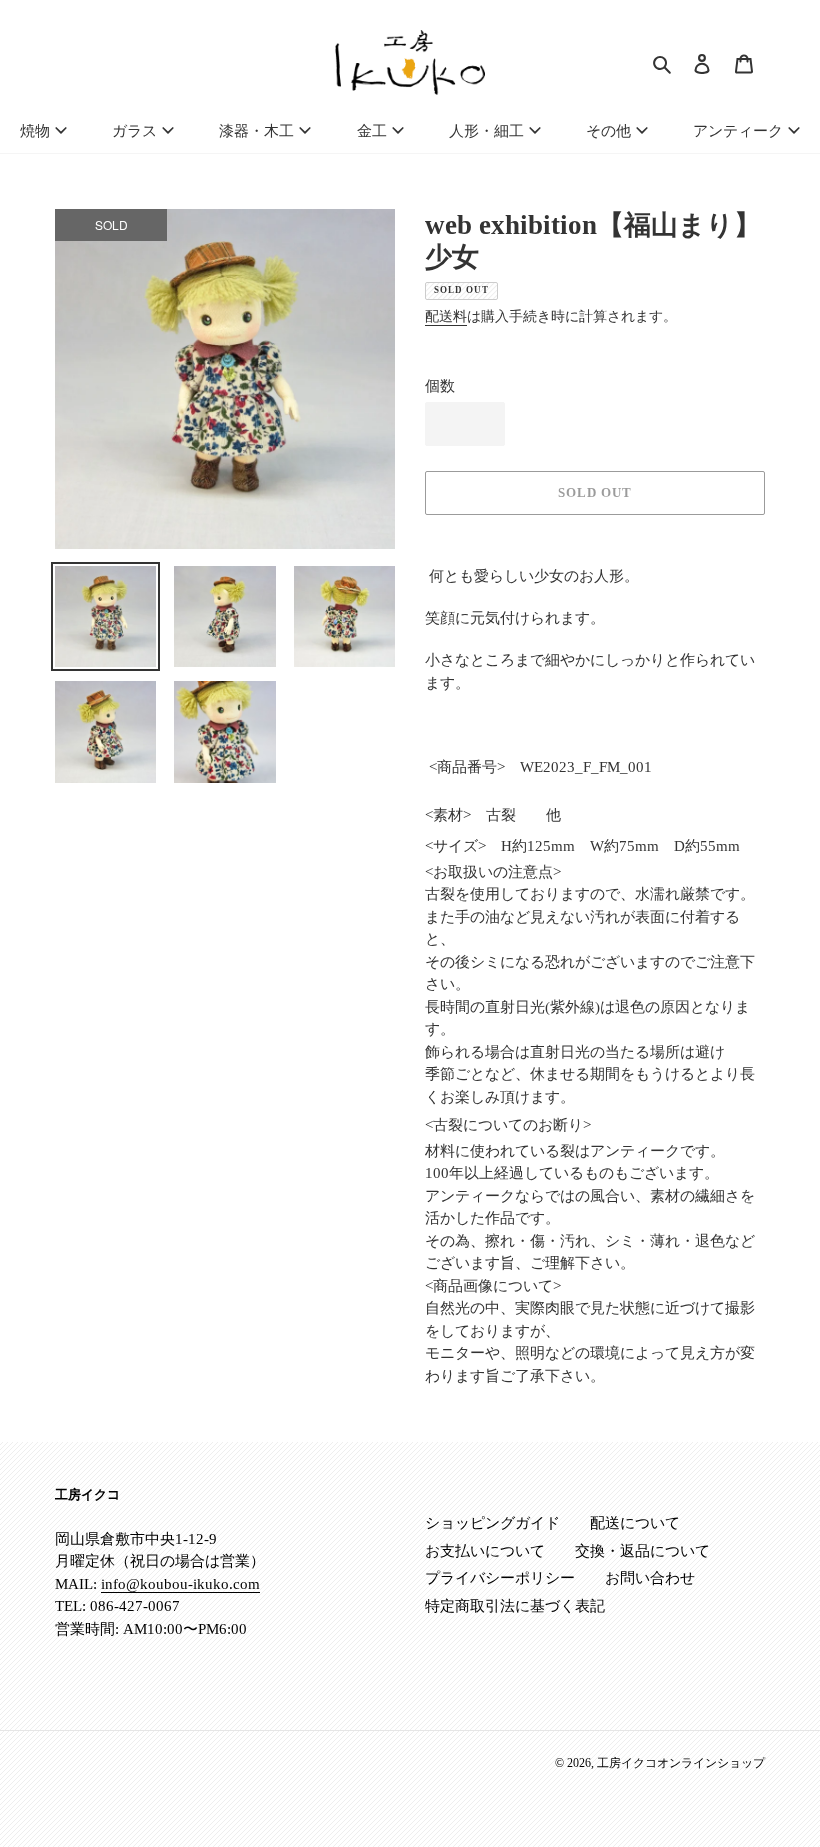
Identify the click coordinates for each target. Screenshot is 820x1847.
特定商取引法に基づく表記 (515, 1606)
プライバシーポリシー (500, 1578)
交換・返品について (642, 1551)
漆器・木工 (256, 131)
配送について (635, 1523)
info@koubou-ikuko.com (180, 1584)
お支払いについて (485, 1551)
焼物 (35, 131)
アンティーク (738, 131)
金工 (372, 131)
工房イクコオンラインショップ (681, 1763)
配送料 (446, 316)
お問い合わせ (650, 1578)
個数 (440, 386)
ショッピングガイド (492, 1523)
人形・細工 (486, 131)
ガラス (134, 131)
